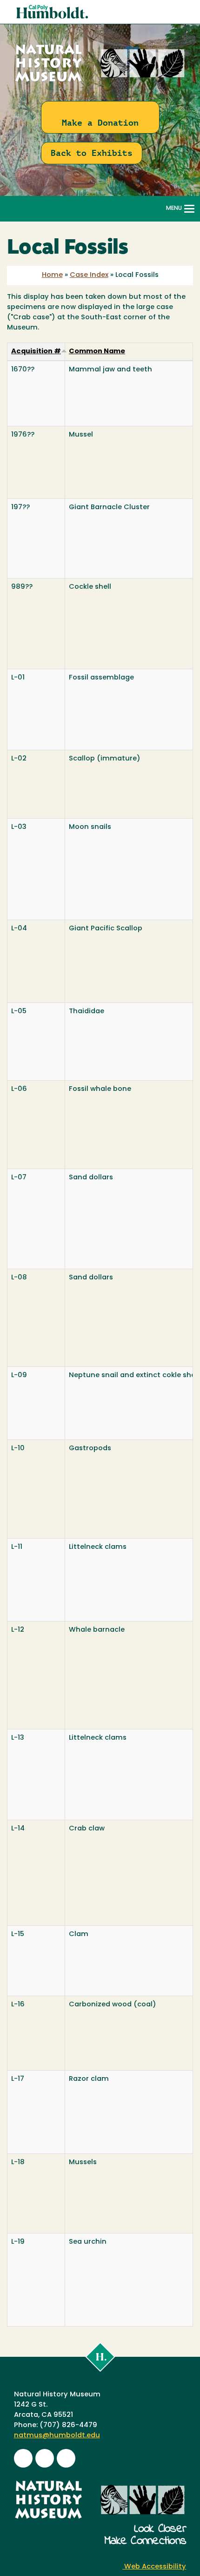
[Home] (100, 82)
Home (52, 275)
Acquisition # (36, 352)
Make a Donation (100, 123)
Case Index (89, 275)
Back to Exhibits (92, 153)
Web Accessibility (154, 2567)
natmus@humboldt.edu (57, 2436)
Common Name (97, 352)
